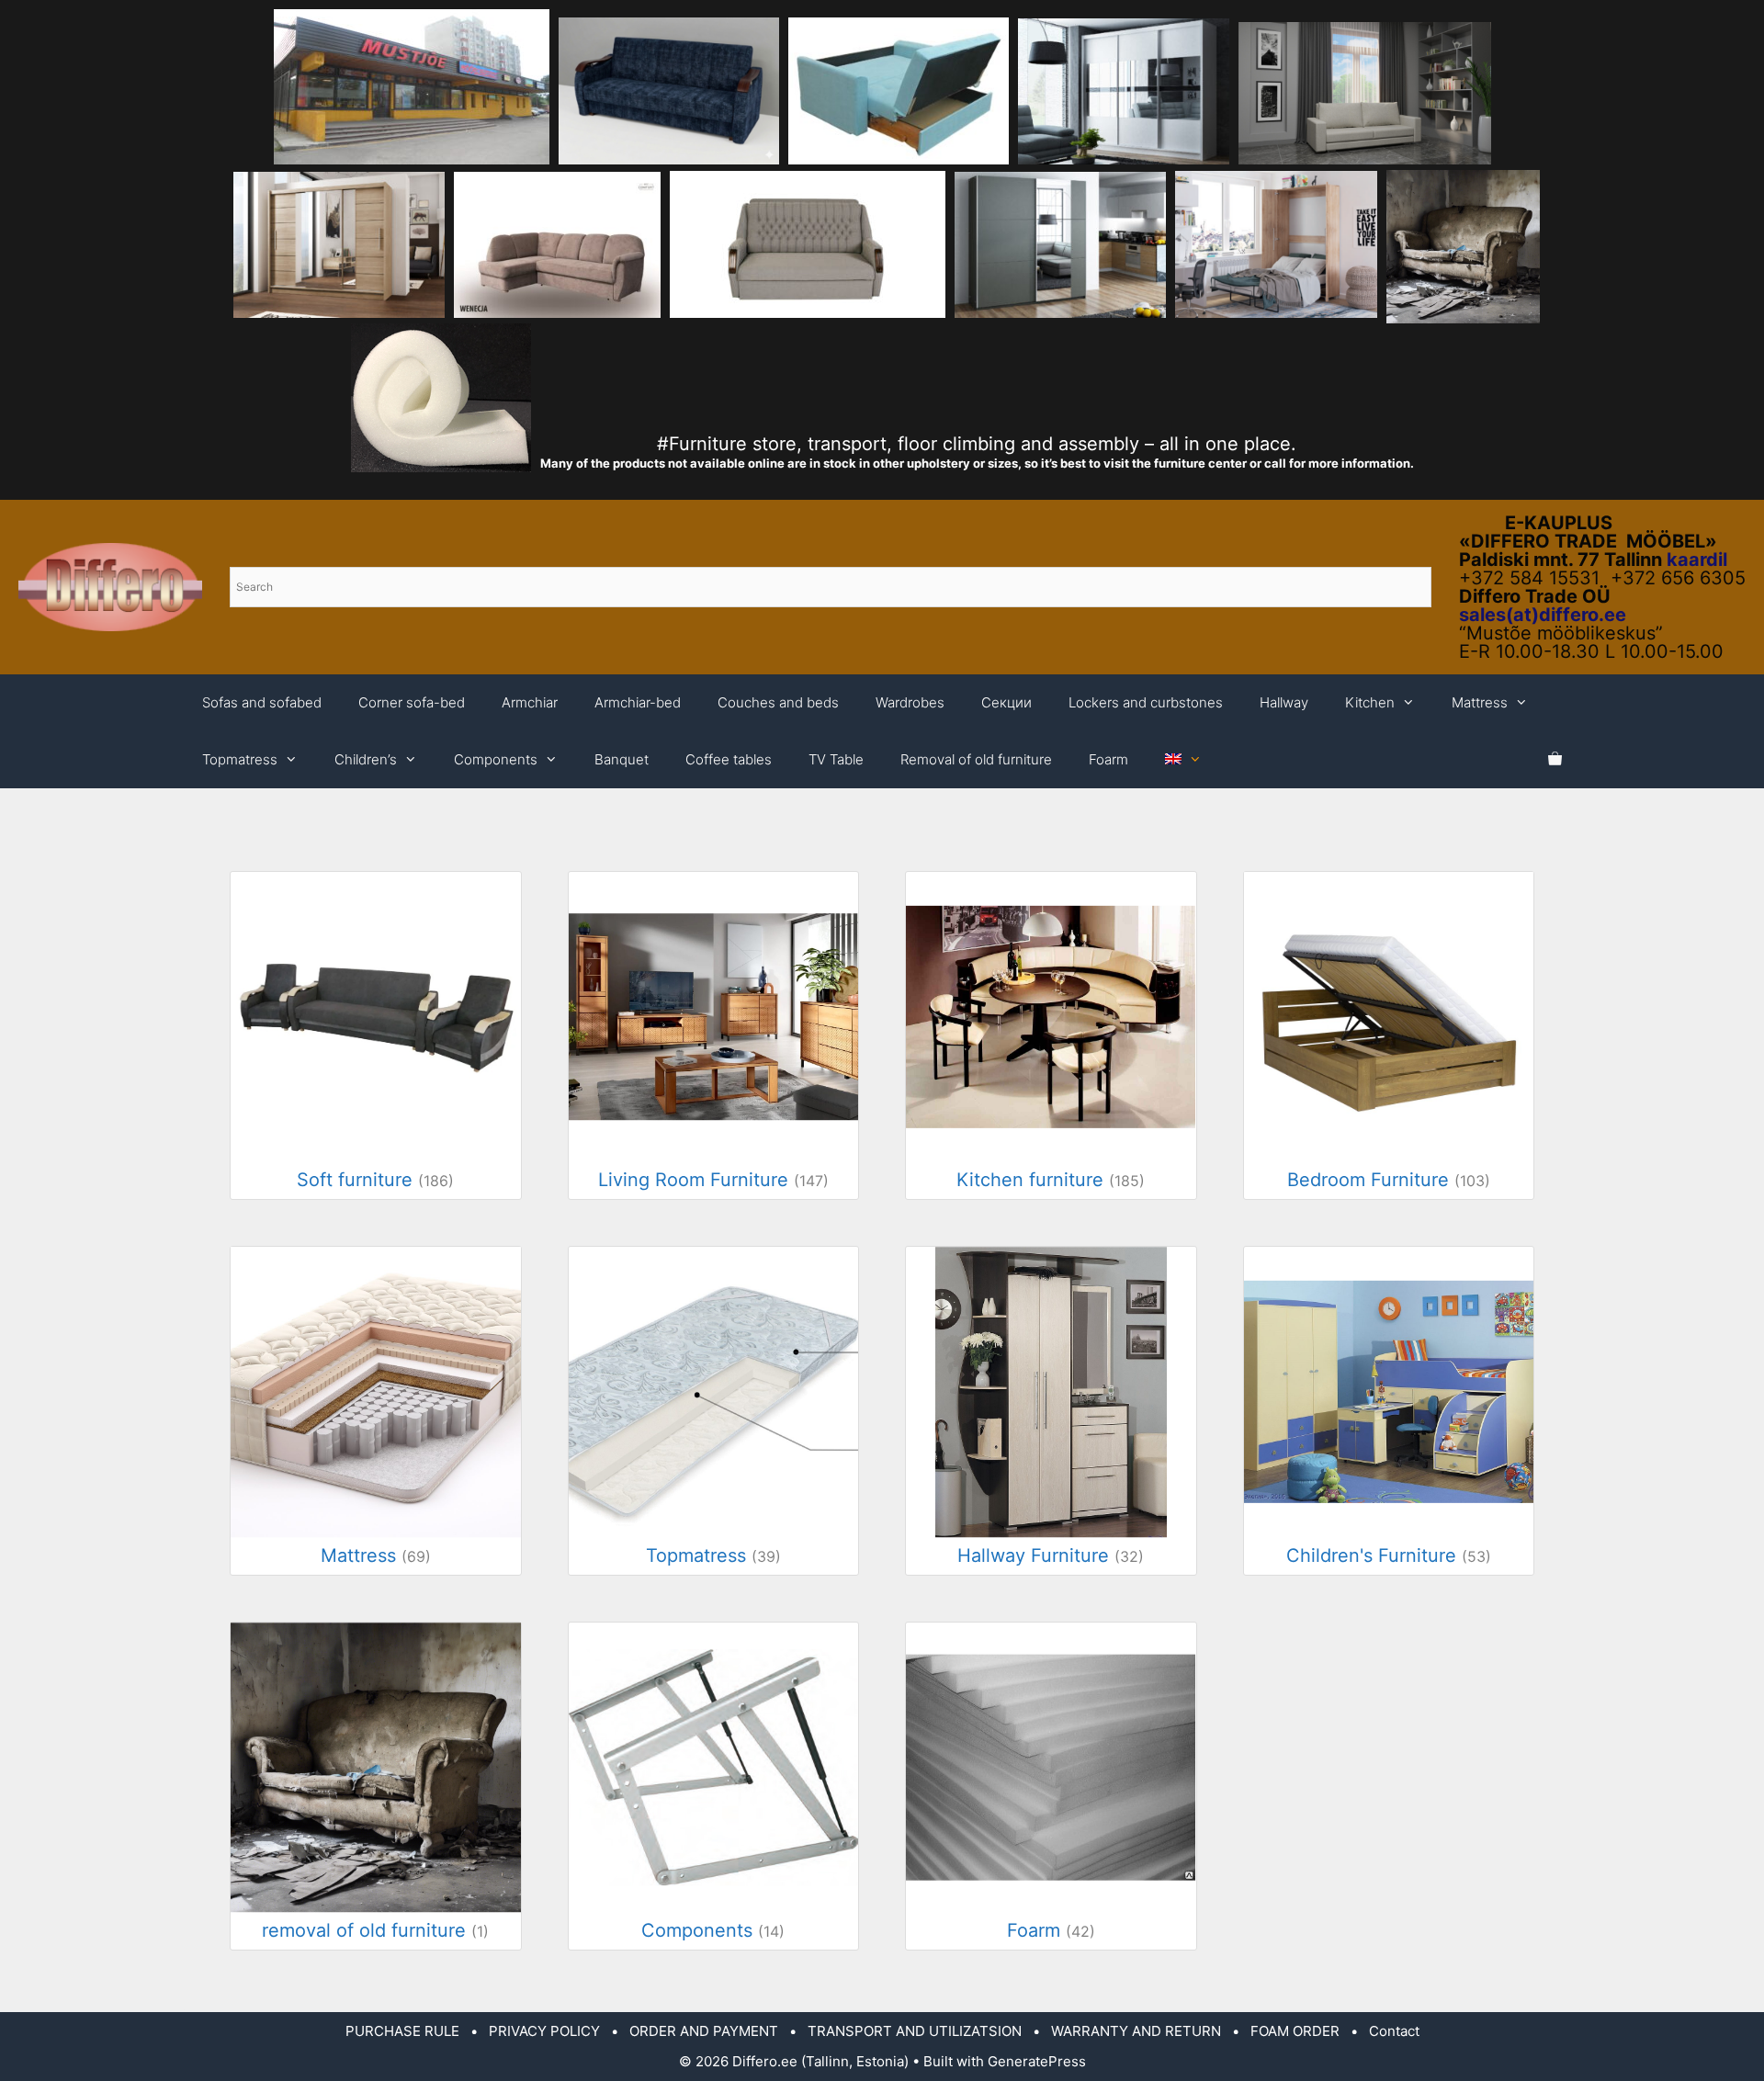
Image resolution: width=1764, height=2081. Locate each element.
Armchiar (530, 702)
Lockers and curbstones (1146, 702)
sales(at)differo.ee (1543, 615)
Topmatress (240, 759)
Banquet (622, 759)
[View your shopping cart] (1555, 760)
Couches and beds (778, 702)
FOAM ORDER (1295, 2031)
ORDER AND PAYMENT (704, 2031)
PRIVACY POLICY (544, 2031)
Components (496, 759)
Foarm (1108, 759)
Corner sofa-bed (412, 702)
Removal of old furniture (976, 759)
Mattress (1480, 702)
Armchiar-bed (638, 702)
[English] (1183, 760)
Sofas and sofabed (262, 702)
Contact (1394, 2031)
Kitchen (1370, 702)
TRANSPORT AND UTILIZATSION (915, 2031)
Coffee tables (729, 759)
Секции (1006, 702)
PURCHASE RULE (402, 2031)
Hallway (1284, 702)
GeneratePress (1037, 2061)
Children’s (366, 759)
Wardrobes (910, 702)
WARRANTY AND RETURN (1136, 2031)
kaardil (1697, 560)
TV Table (836, 759)
